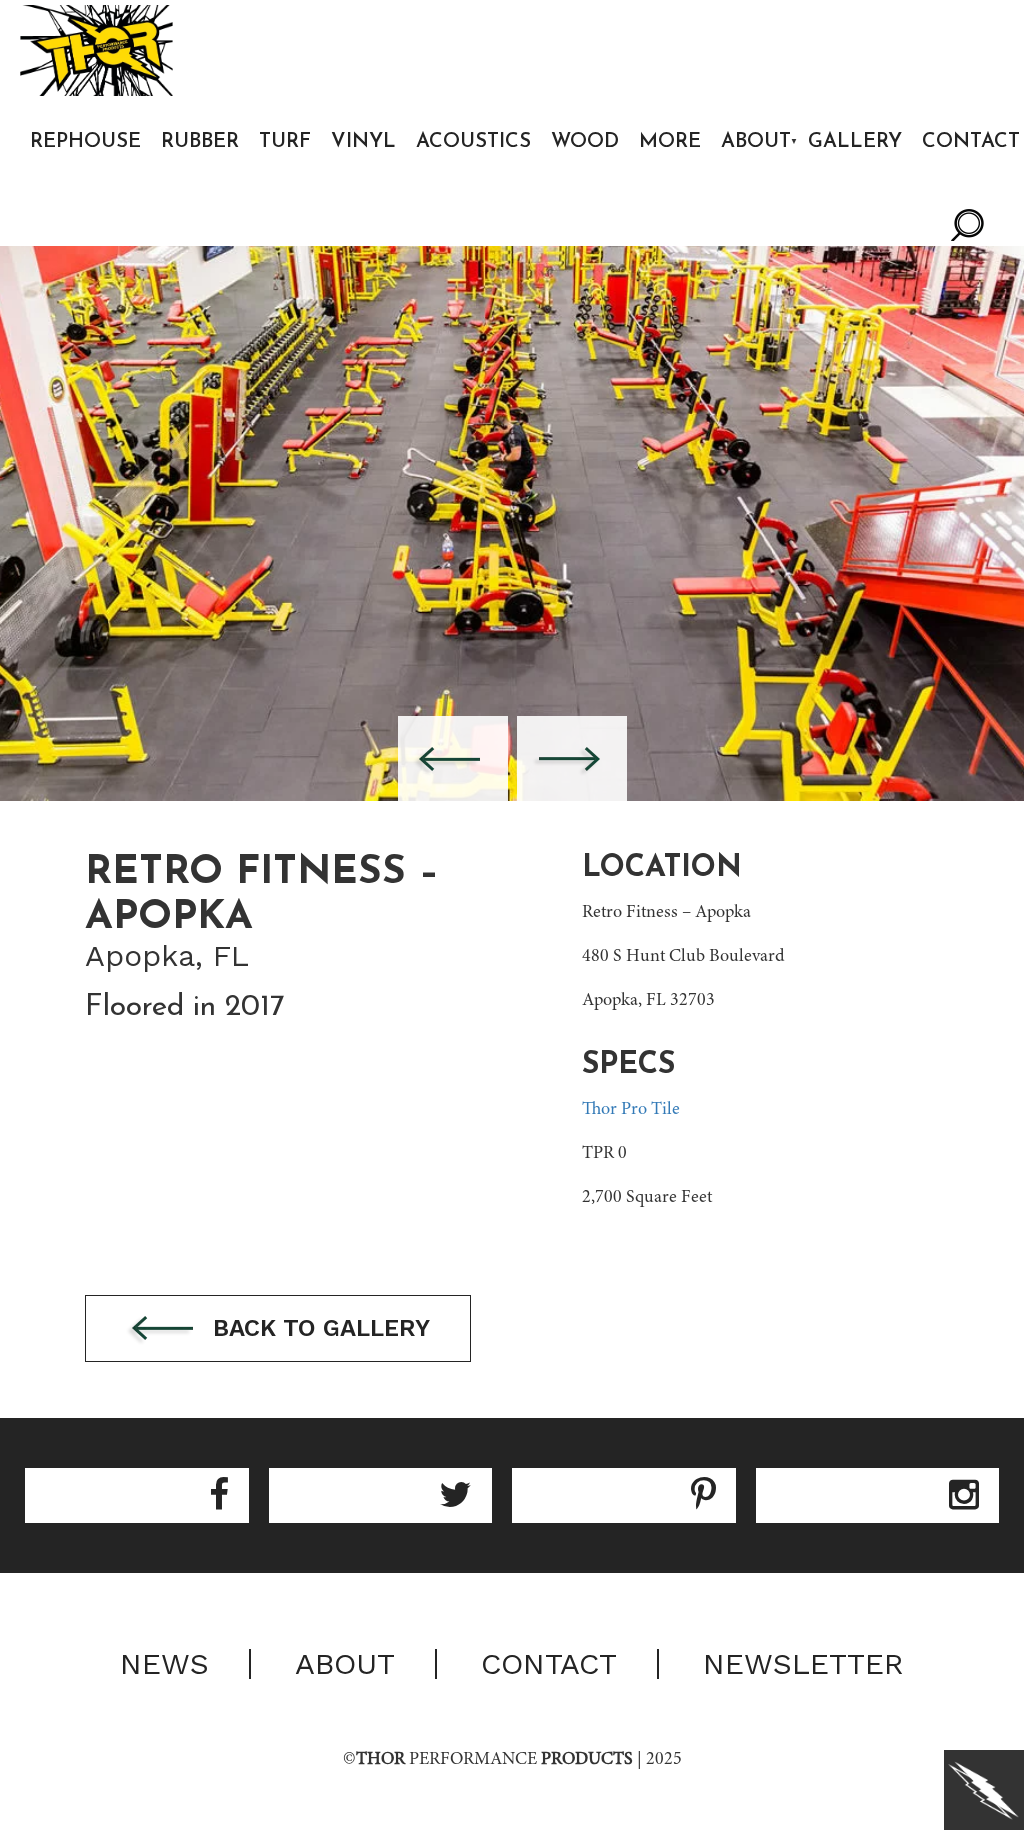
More (670, 142)
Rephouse (85, 142)
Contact (549, 1664)
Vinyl (363, 142)
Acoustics (473, 142)
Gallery (855, 142)
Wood (585, 142)
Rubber (200, 142)
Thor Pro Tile (631, 1110)
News (164, 1664)
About (756, 142)
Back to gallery (318, 1328)
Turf (285, 142)
